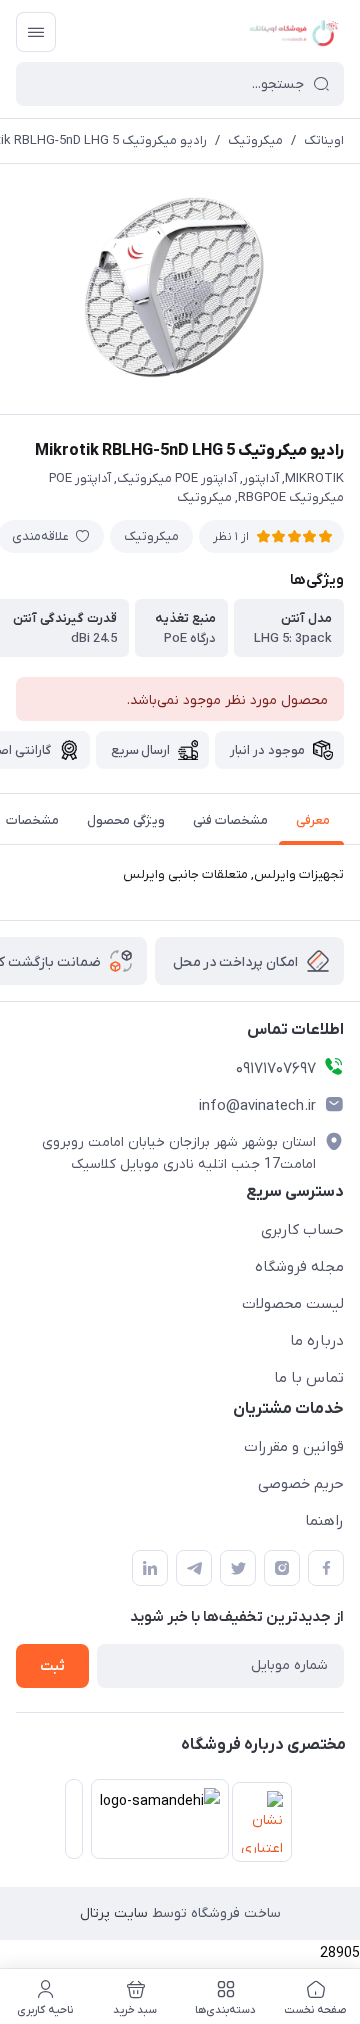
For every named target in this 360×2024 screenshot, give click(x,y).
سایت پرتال (114, 1913)
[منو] (36, 32)
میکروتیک (255, 140)
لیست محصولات (293, 1304)
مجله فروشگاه (299, 1267)
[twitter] (238, 1568)
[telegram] (194, 1568)
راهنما (324, 1521)
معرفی (313, 820)
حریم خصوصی (301, 1484)
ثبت (52, 1666)
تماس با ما (309, 1378)
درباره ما (317, 1341)
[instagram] (282, 1568)
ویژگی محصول (126, 820)
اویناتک (324, 140)
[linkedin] (150, 1568)
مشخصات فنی (230, 820)
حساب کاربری (302, 1230)
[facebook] (326, 1568)
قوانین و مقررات (294, 1447)
